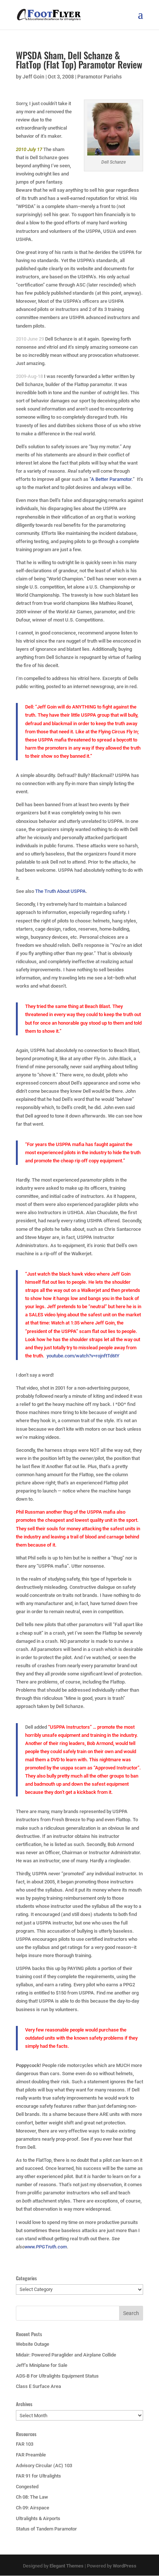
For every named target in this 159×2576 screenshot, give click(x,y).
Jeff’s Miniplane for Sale (42, 2365)
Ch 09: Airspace (33, 2508)
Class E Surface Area (38, 2386)
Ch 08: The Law (32, 2497)
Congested (27, 2487)
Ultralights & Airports (38, 2518)
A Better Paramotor (111, 479)
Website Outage (33, 2344)
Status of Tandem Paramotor (46, 2529)
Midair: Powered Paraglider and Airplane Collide (66, 2355)
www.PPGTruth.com (46, 2247)
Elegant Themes (67, 2566)
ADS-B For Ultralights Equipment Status (57, 2376)
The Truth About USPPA (60, 891)
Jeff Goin (33, 77)
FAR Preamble (31, 2455)
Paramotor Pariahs (99, 77)
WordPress (125, 2566)
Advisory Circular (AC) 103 (44, 2466)
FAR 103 (25, 2444)
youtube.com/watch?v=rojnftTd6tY (83, 1356)
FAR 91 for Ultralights (38, 2476)
